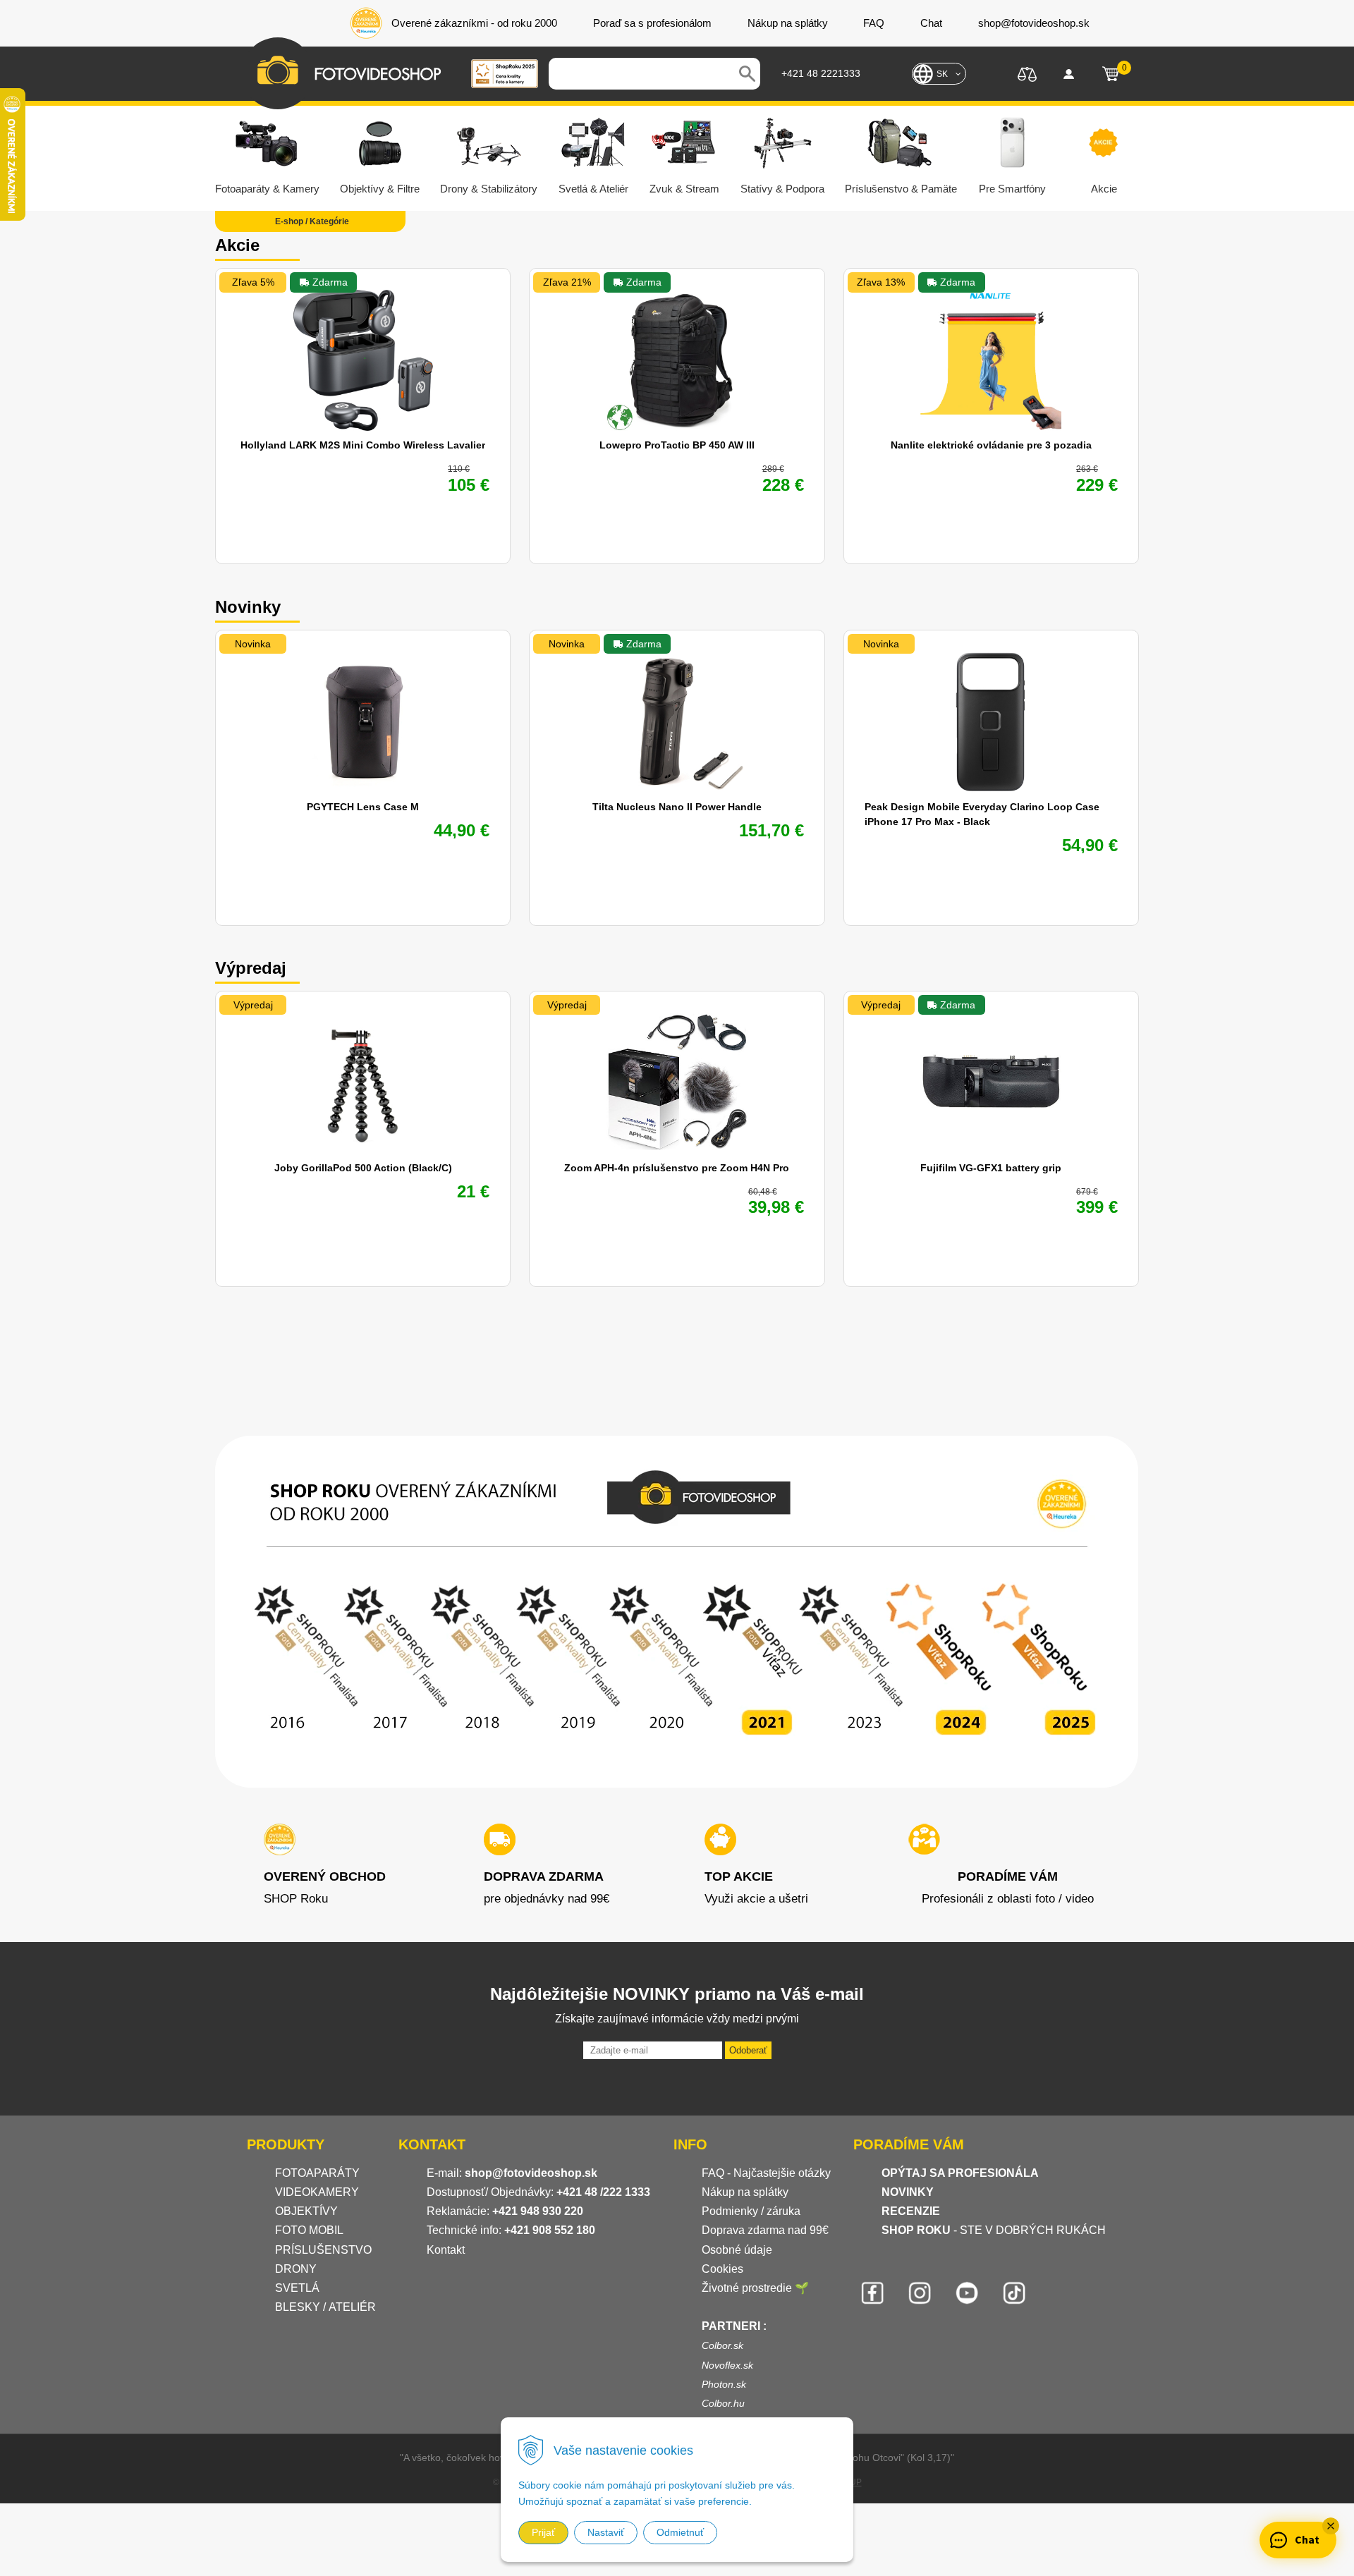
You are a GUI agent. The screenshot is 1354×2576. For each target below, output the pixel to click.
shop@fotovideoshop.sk (531, 2173)
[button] (1331, 2526)
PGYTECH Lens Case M (363, 807)
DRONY (296, 2269)
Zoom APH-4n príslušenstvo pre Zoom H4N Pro (677, 1168)
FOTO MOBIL (309, 2230)
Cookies (722, 2269)
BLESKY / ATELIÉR (325, 2307)
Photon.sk (724, 2384)
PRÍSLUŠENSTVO (323, 2250)
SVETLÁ (299, 2288)
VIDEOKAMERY (317, 2192)
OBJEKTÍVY (306, 2211)
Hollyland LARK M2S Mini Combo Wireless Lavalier (363, 445)
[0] (1111, 74)
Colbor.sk (722, 2345)
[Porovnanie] (1027, 73)
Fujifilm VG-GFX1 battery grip (991, 1168)
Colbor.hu (723, 2403)
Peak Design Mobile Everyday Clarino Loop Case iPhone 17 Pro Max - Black (982, 814)
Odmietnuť (680, 2532)
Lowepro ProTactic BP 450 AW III (677, 445)
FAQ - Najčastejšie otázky (766, 2173)
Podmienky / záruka (751, 2211)
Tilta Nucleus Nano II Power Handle (677, 807)
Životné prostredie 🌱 (755, 2288)
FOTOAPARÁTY (317, 2173)
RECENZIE (911, 2211)
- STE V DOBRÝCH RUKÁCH (994, 2230)
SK (942, 74)
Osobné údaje (737, 2250)
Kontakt (446, 2250)
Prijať (543, 2532)
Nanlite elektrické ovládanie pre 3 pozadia (991, 445)
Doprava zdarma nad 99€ (765, 2230)
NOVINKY (908, 2192)
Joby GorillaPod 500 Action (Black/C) (363, 1168)
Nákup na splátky (745, 2192)
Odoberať (748, 2050)
